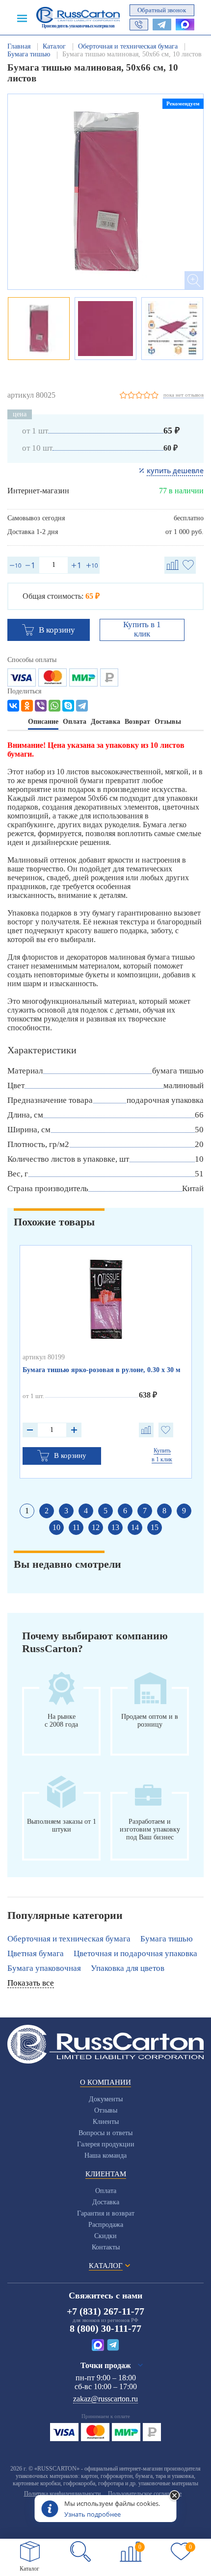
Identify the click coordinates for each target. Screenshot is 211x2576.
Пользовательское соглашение (145, 2494)
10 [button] (56, 1527)
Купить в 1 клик (142, 629)
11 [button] (76, 1527)
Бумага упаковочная (44, 1968)
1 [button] (27, 1511)
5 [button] (105, 1511)
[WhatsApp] (54, 706)
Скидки (105, 2236)
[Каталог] (30, 2551)
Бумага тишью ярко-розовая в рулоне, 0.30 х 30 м (102, 1370)
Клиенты (106, 2122)
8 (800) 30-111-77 (105, 2328)
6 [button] (125, 1511)
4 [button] (86, 1511)
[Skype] (68, 706)
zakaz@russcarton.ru (105, 2399)
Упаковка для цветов (128, 1968)
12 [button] (96, 1527)
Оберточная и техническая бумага (69, 1939)
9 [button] (184, 1511)
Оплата (106, 2191)
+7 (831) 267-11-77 (105, 2311)
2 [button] (47, 1511)
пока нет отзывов (184, 395)
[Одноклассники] (27, 706)
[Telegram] (82, 706)
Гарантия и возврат (106, 2213)
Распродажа (106, 2225)
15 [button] (155, 1527)
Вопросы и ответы (105, 2133)
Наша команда (105, 2155)
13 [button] (115, 1527)
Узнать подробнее (92, 2514)
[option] (105, 192)
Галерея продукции (106, 2144)
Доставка (106, 2202)
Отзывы (106, 2110)
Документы (106, 2099)
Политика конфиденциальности (62, 2494)
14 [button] (135, 1527)
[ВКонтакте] (13, 706)
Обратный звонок (162, 10)
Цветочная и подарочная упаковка (135, 1953)
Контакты (106, 2247)
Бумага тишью (167, 1939)
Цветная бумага (36, 1953)
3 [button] (66, 1511)
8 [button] (164, 1511)
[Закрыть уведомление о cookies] (175, 2496)
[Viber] (41, 706)
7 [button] (145, 1511)
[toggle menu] (22, 18)
